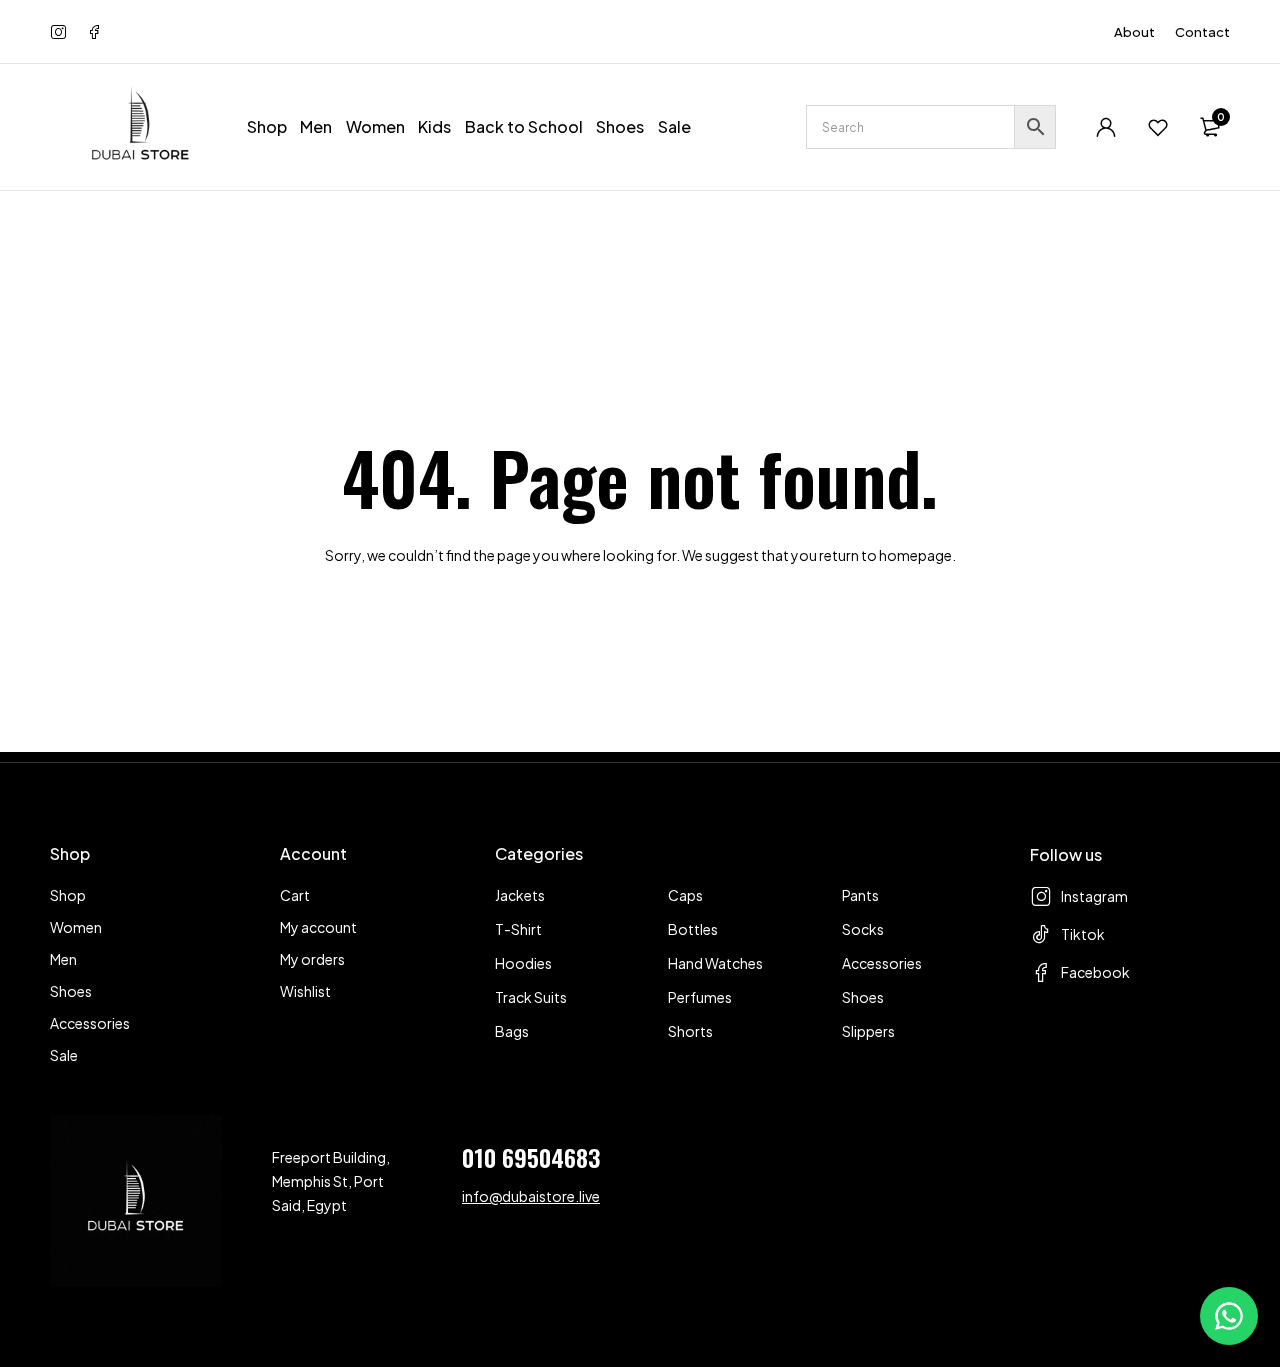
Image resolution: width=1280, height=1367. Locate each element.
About (1134, 32)
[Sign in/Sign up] (1106, 127)
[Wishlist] (1158, 127)
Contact (1202, 32)
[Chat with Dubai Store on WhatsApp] (1229, 1316)
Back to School (524, 126)
